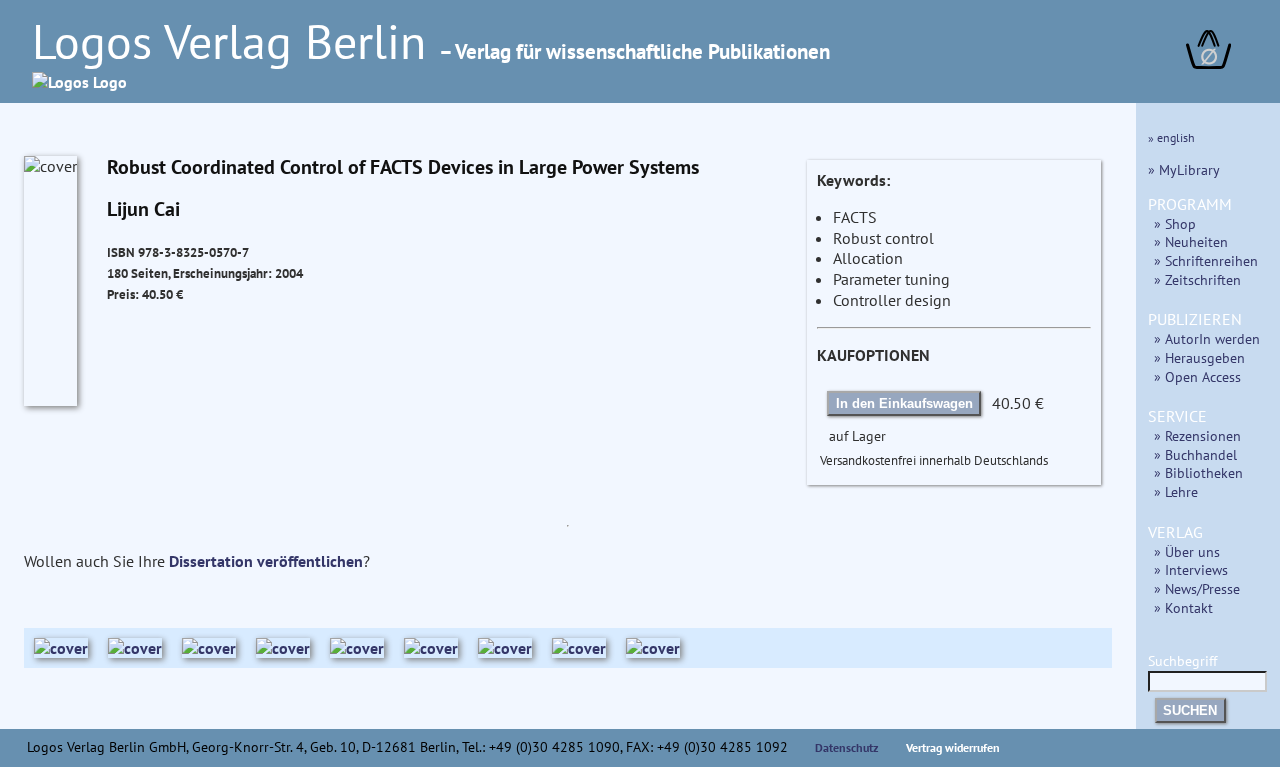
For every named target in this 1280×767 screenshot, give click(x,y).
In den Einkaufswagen (904, 403)
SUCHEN (1190, 710)
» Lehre (1176, 491)
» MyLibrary (1184, 169)
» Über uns (1187, 551)
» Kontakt (1183, 607)
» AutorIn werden (1207, 338)
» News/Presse (1197, 588)
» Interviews (1191, 569)
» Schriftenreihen (1206, 260)
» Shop (1175, 223)
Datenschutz (847, 747)
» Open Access (1197, 376)
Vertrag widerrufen (953, 747)
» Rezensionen (1197, 435)
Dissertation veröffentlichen (266, 561)
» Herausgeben (1199, 357)
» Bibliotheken (1198, 472)
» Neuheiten (1191, 241)
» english (1171, 137)
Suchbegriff (1182, 660)
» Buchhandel (1195, 454)
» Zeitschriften (1197, 279)
